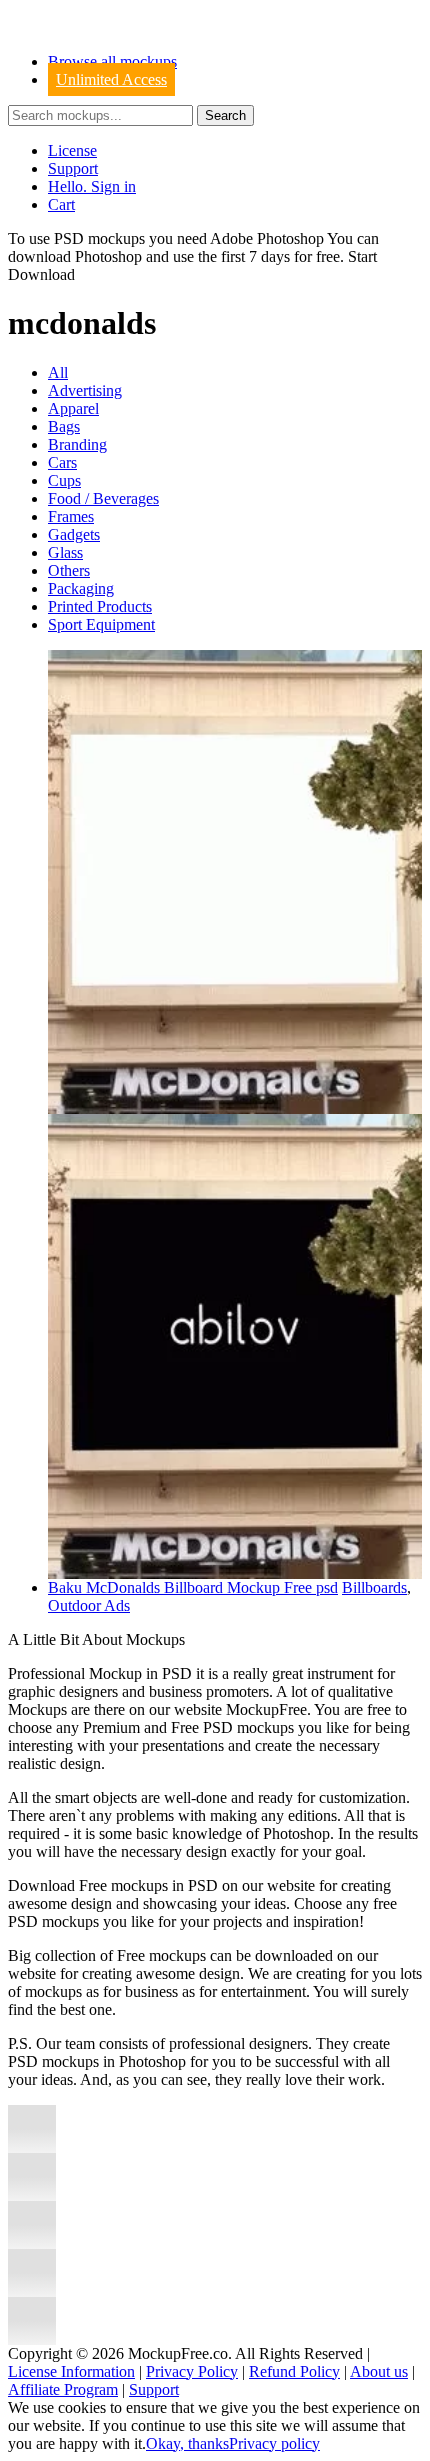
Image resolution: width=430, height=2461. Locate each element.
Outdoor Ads (89, 1605)
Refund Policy (294, 2371)
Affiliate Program (63, 2389)
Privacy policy (274, 2443)
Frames (71, 516)
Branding (77, 444)
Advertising (85, 390)
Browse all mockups (112, 61)
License (72, 150)
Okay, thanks (187, 2443)
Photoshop (108, 256)
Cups (64, 480)
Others (69, 570)
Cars (62, 462)
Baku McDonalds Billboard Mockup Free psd (193, 1587)
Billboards (374, 1587)
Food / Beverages (103, 498)
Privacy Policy (192, 2371)
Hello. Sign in (92, 186)
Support (73, 168)
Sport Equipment (101, 624)
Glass (65, 552)
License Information (71, 2371)
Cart (61, 204)
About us (379, 2371)
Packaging (81, 588)
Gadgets (74, 534)
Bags (64, 426)
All (58, 372)
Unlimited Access (111, 79)
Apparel (73, 408)
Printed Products (100, 606)
